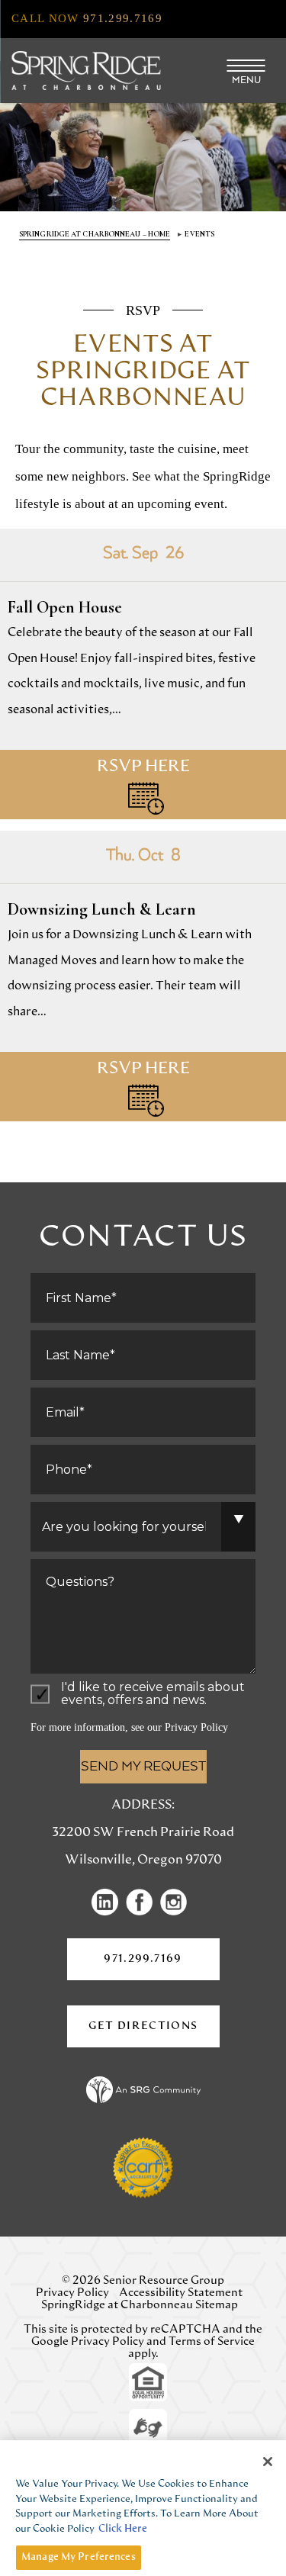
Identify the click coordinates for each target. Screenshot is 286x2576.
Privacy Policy (196, 1727)
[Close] (268, 2462)
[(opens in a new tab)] (109, 1902)
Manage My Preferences (79, 2557)
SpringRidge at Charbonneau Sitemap (140, 2305)
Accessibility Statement (181, 2293)
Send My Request (143, 1767)
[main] (143, 697)
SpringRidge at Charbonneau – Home (95, 234)
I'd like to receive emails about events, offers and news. (153, 1694)
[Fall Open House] (143, 674)
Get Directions (154, 2034)
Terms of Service (212, 2341)
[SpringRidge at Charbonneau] (86, 71)
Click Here (123, 2529)
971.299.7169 (143, 1959)
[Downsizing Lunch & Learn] (143, 976)
